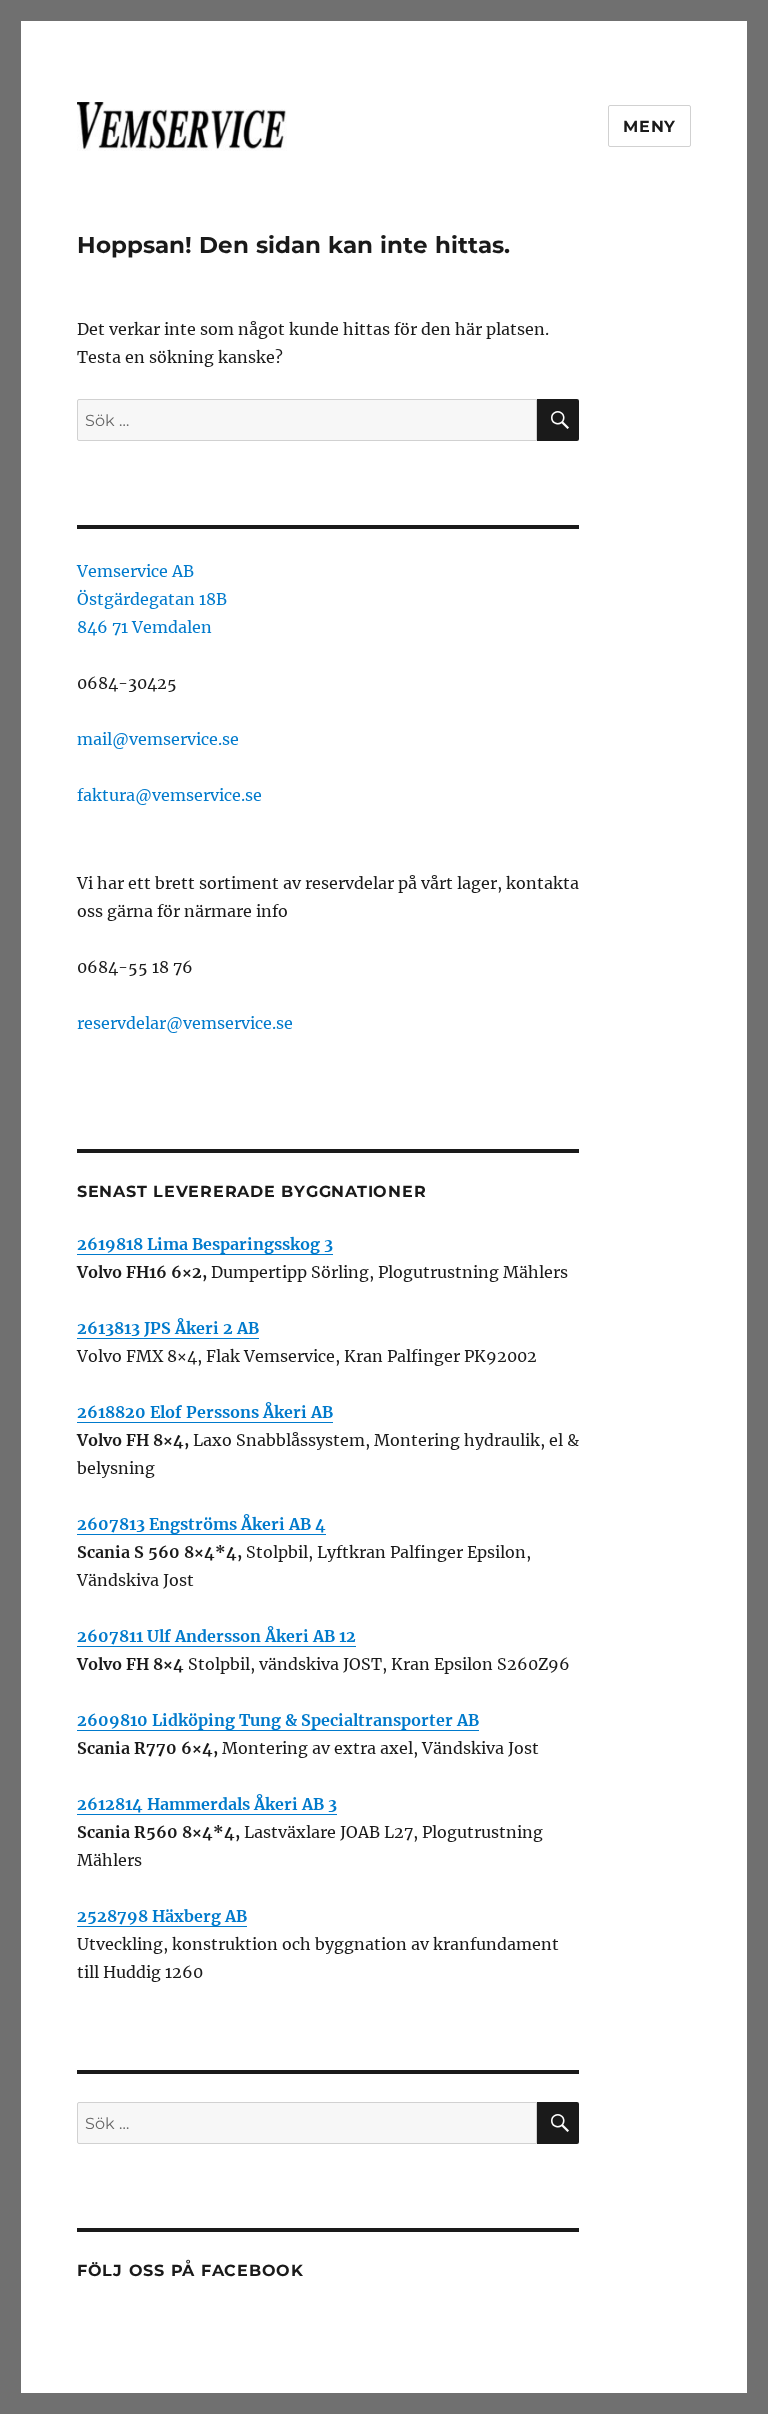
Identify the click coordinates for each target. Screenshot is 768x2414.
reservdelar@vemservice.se (185, 1023)
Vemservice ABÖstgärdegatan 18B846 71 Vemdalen (152, 599)
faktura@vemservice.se (169, 795)
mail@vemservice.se (158, 739)
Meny (649, 126)
